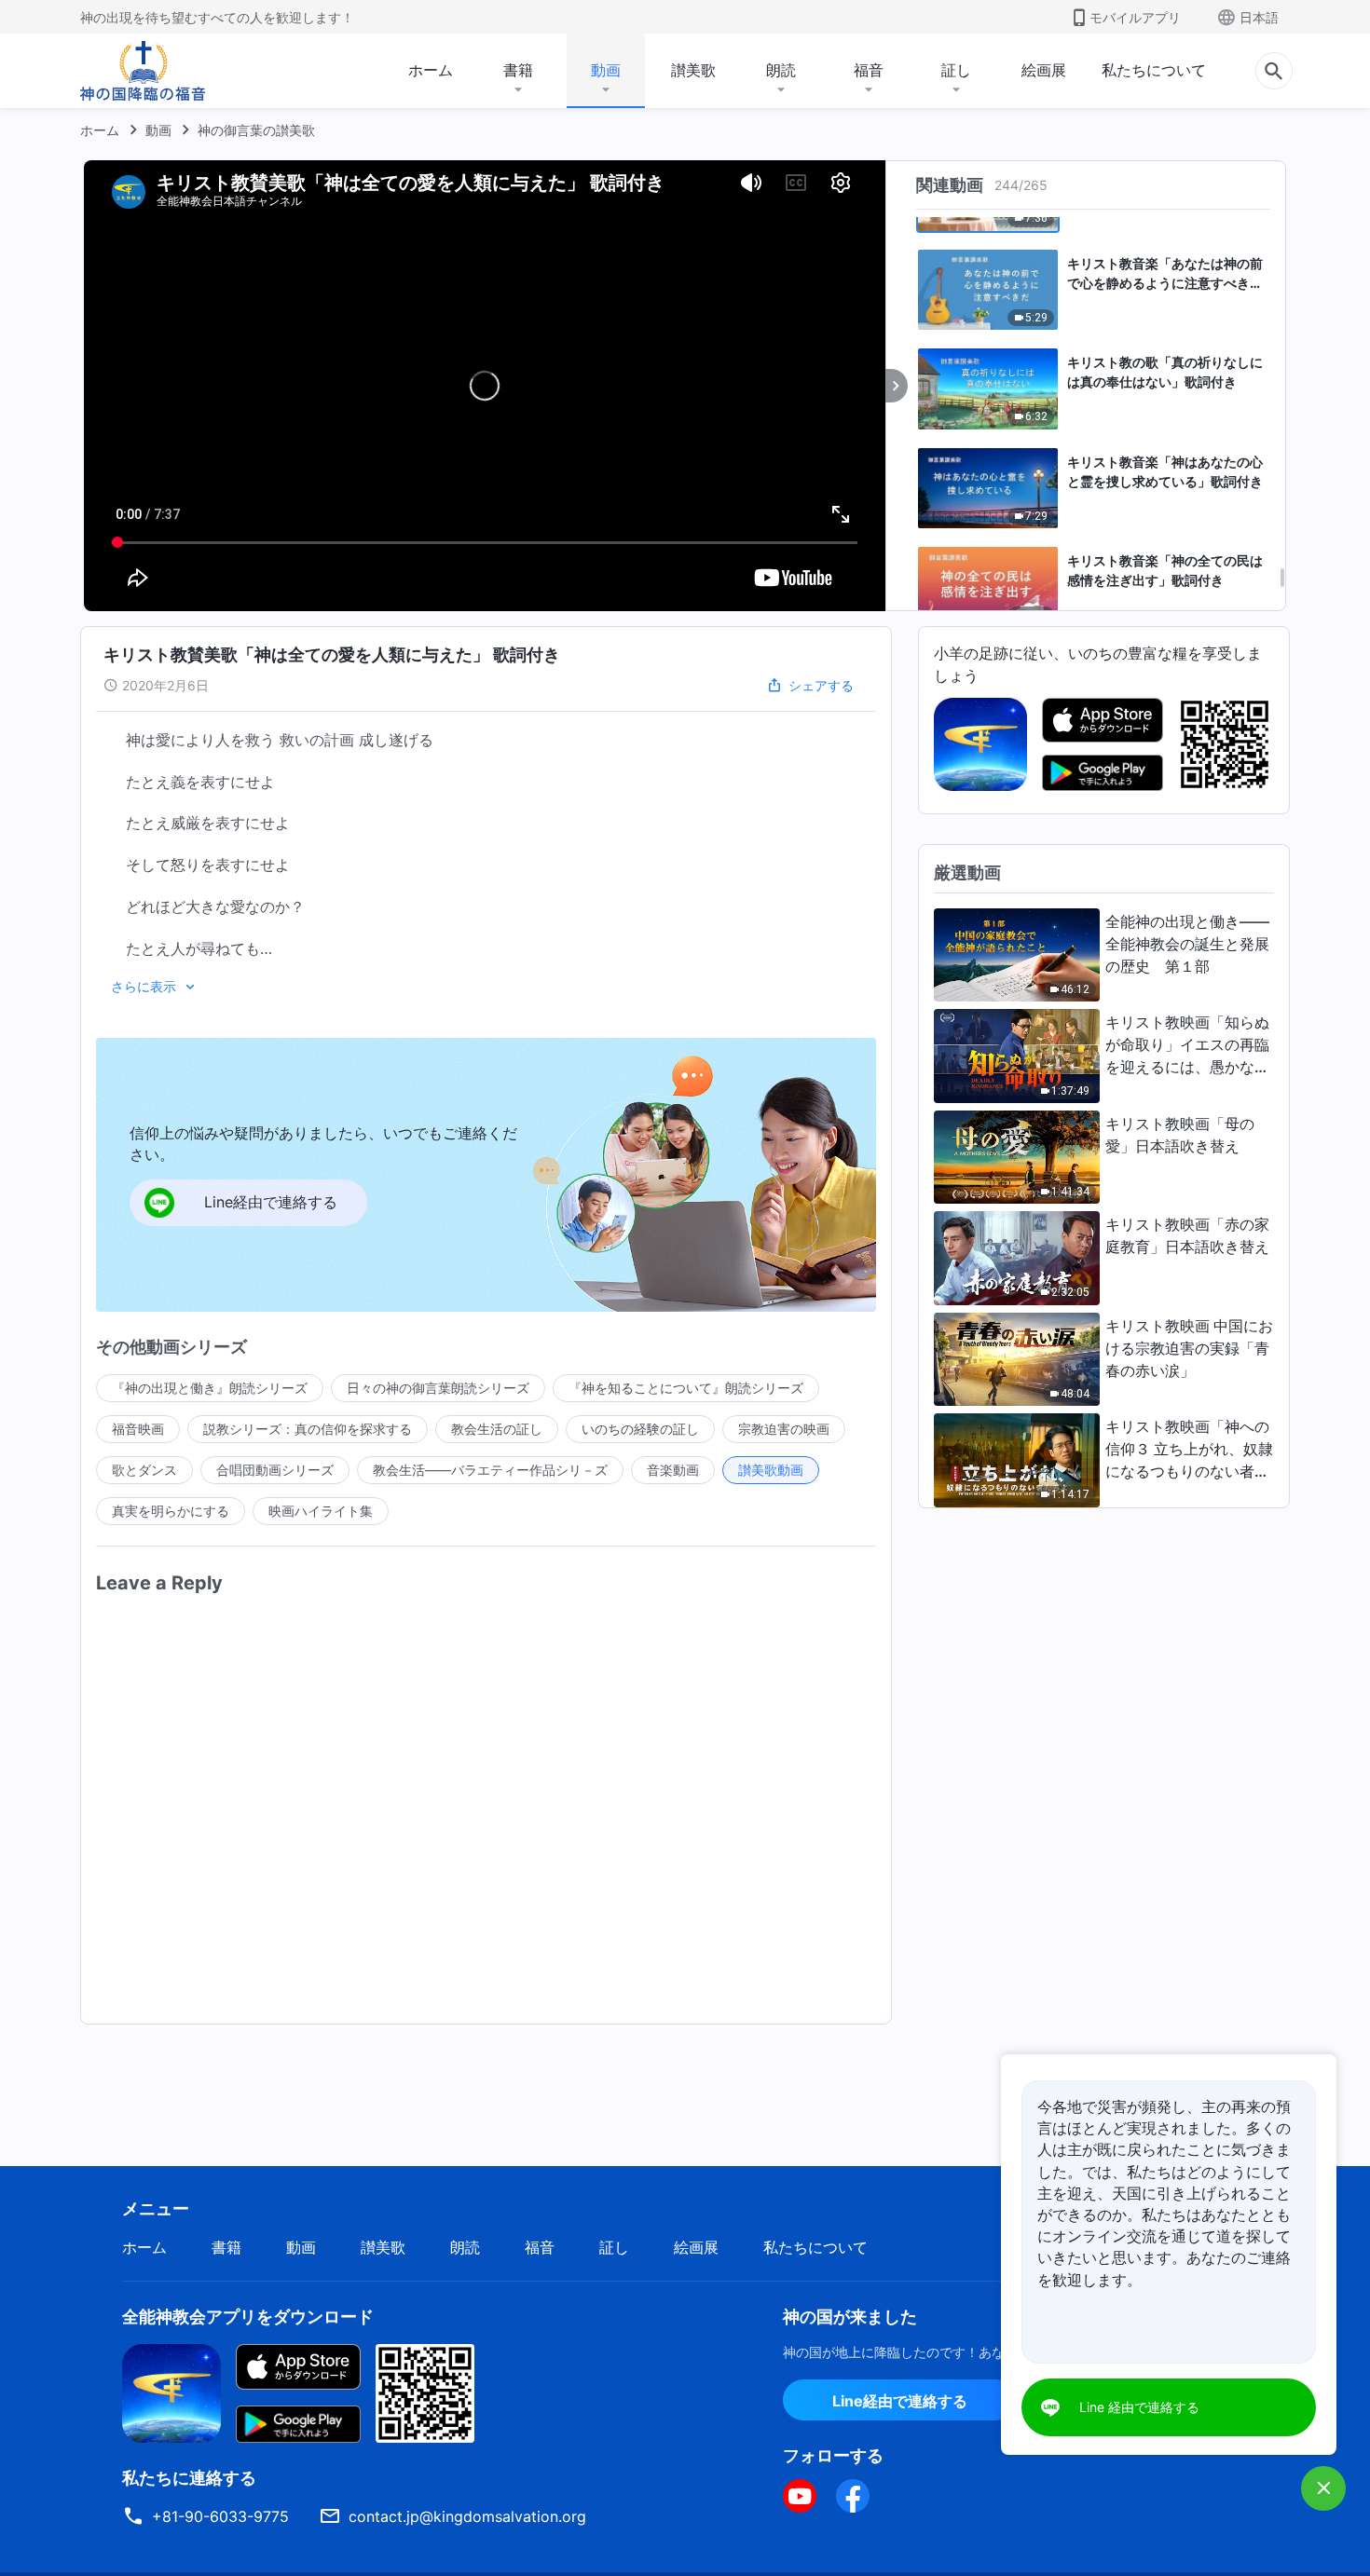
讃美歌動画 (771, 1470)
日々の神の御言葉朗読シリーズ (438, 1388)
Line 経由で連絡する (1139, 2407)
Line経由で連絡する (900, 2401)
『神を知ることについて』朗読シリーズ (686, 1388)
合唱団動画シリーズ (275, 1470)
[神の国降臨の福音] (143, 71)
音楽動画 (673, 1470)
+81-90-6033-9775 (220, 2516)
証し (956, 70)
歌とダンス (144, 1470)
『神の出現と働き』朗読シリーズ (210, 1388)
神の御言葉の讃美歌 (256, 130)
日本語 (1259, 17)
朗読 (781, 70)
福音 (869, 70)
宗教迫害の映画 (784, 1429)
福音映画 (138, 1429)
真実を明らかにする (171, 1511)
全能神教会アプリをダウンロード (248, 2317)
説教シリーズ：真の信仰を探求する (308, 1429)
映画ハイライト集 (321, 1511)
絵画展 (1044, 70)
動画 (606, 70)
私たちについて (1154, 70)
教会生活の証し (497, 1429)
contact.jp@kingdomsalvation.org (467, 2516)
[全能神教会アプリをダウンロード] (171, 2392)
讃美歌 (693, 70)
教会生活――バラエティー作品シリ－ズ (490, 1470)
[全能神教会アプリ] (980, 743)
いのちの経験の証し (640, 1429)
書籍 (518, 70)
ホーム (431, 70)
